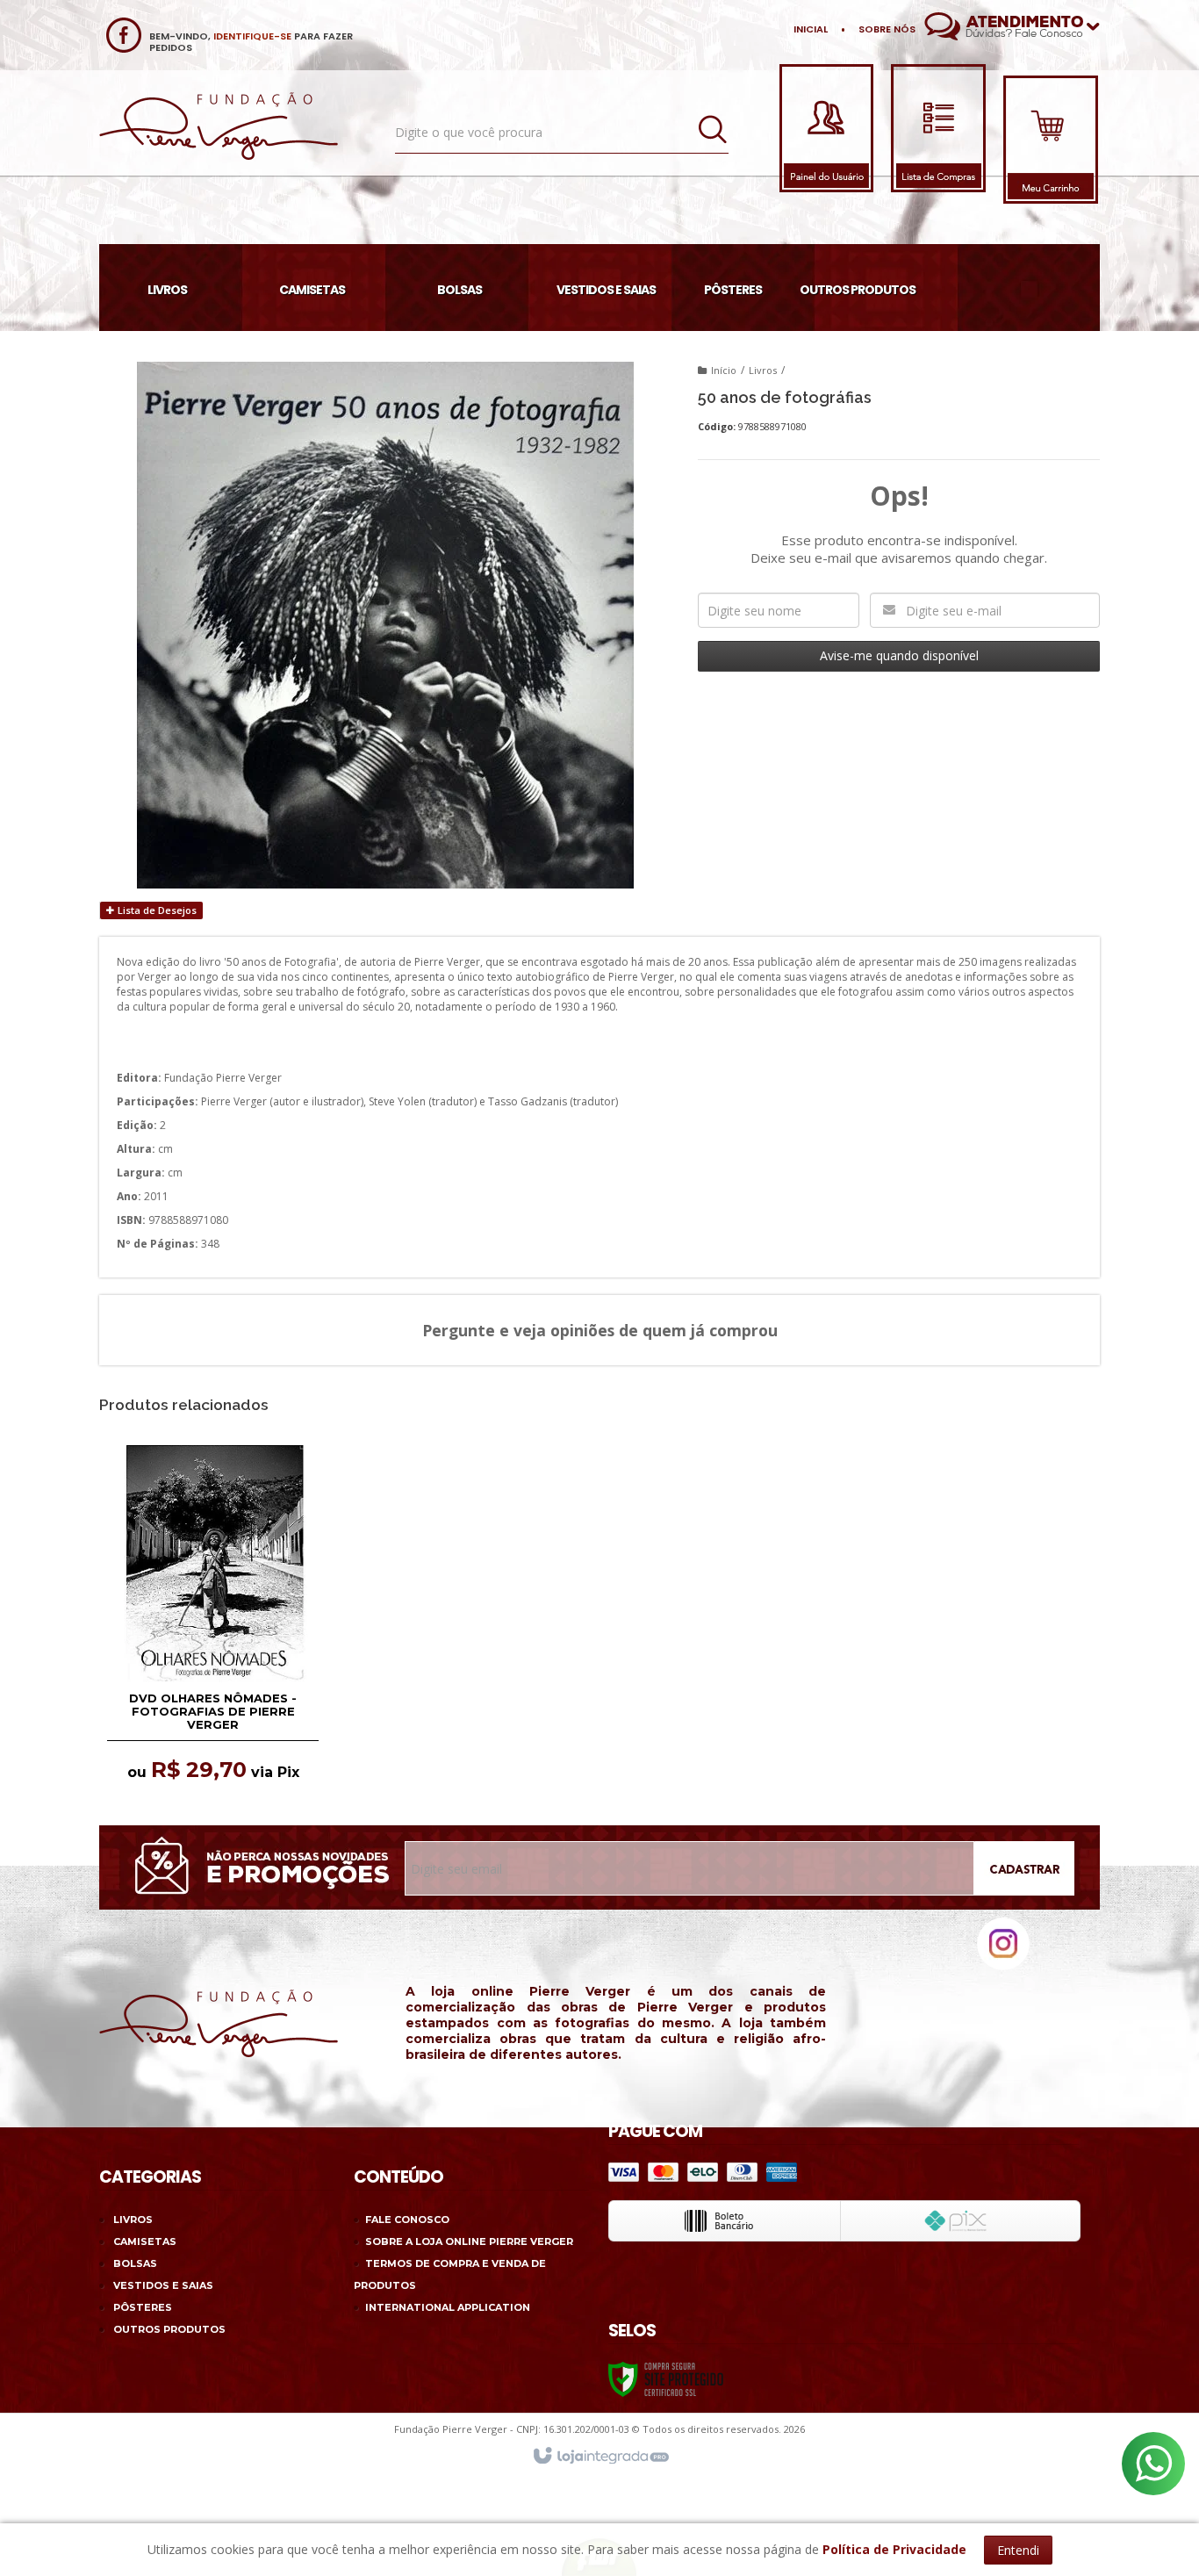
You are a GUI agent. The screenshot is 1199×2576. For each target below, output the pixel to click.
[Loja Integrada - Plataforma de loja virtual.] (600, 2457)
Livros (763, 370)
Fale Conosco (407, 2220)
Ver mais (214, 1590)
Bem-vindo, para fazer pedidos (251, 42)
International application (448, 2307)
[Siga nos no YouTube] (953, 1961)
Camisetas (145, 2241)
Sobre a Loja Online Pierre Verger (469, 2241)
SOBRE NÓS (887, 29)
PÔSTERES (143, 2307)
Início (724, 370)
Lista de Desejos (156, 910)
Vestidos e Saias (163, 2285)
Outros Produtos (169, 2329)
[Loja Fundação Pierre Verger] (219, 126)
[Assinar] (1033, 1871)
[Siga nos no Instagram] (1003, 1966)
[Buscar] (713, 130)
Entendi (1018, 2550)
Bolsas (135, 2263)
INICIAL (811, 29)
